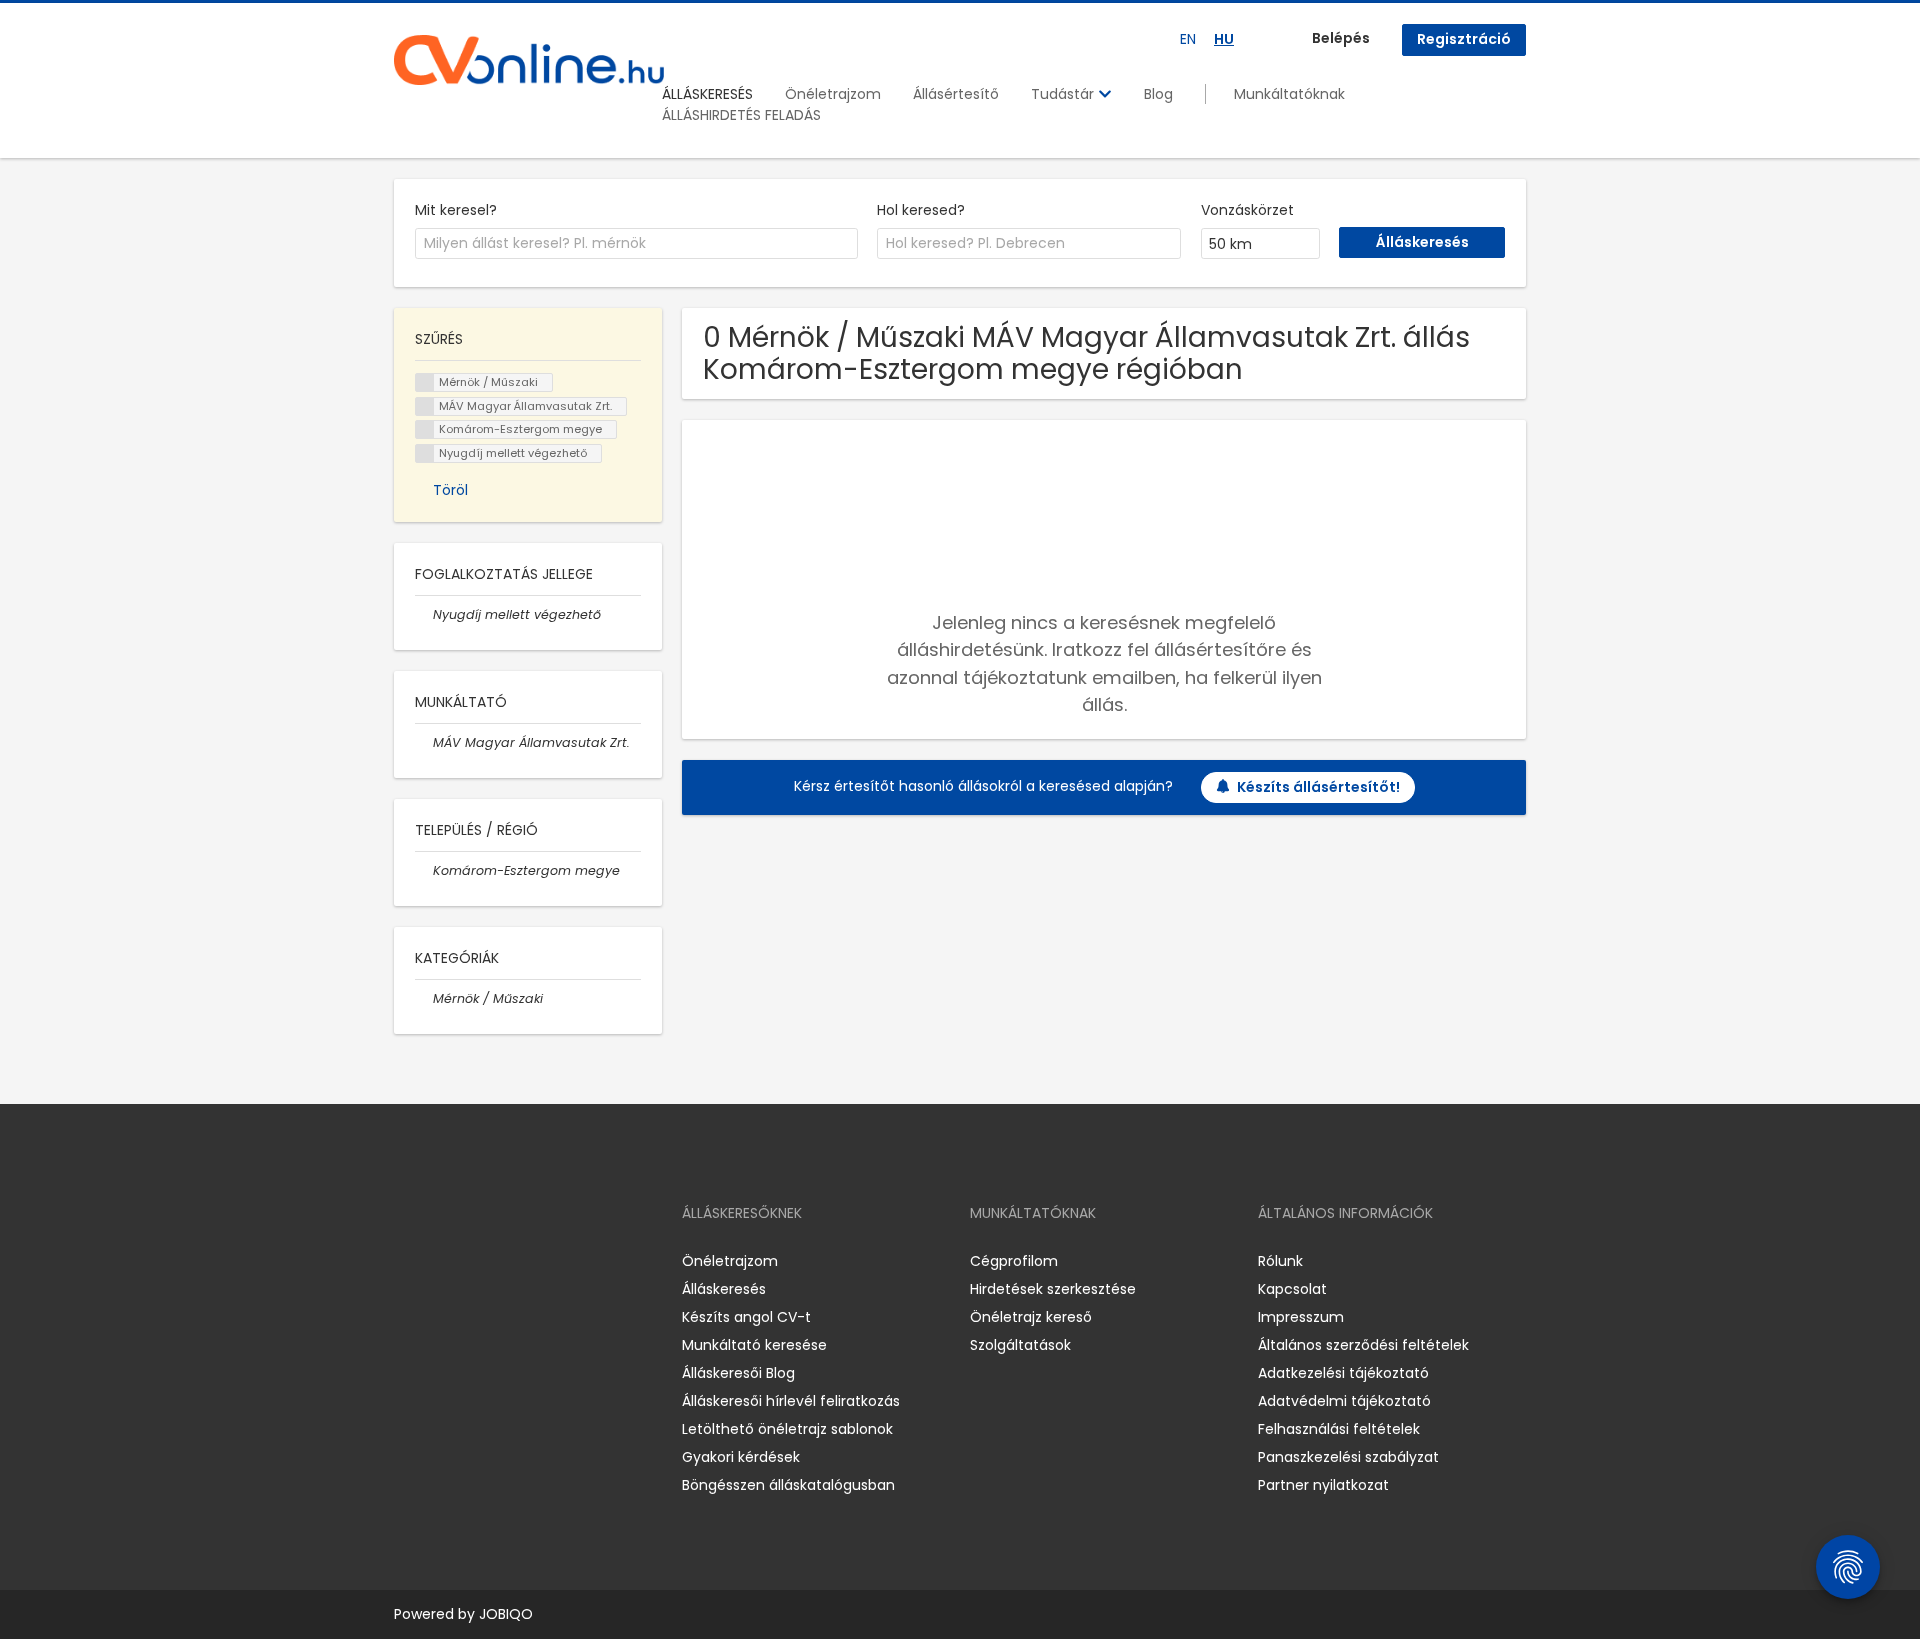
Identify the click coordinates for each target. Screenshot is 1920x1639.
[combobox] (636, 244)
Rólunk (1280, 1261)
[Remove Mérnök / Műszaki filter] (424, 998)
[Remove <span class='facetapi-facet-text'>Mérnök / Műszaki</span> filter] (425, 382)
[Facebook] (408, 1260)
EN (1188, 39)
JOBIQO (506, 1614)
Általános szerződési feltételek (1363, 1345)
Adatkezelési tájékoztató (1343, 1373)
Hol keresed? (921, 210)
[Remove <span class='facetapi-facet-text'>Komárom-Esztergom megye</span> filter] (425, 429)
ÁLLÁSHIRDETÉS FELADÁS (741, 115)
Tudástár (1064, 94)
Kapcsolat (1292, 1289)
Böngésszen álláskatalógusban (788, 1485)
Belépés (1341, 38)
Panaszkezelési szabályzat (1348, 1457)
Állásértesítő (956, 94)
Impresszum (1301, 1317)
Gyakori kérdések (741, 1457)
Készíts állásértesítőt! (1318, 787)
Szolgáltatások (1020, 1345)
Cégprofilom (1014, 1261)
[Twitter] (504, 1260)
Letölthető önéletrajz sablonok (787, 1429)
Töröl (450, 490)
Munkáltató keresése (754, 1345)
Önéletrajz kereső (1031, 1317)
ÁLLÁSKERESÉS (707, 94)
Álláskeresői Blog (738, 1373)
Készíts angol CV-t (746, 1317)
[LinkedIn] (474, 1260)
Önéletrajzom (833, 94)
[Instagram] (441, 1260)
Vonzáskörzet (1247, 210)
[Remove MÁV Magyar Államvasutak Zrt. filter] (424, 742)
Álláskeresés (724, 1289)
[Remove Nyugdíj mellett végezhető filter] (424, 614)
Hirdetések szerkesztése (1053, 1289)
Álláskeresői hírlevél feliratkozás (791, 1401)
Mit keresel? (456, 210)
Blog (1158, 94)
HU (1224, 39)
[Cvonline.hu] (529, 60)
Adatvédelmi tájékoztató (1344, 1401)
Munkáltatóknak (1289, 94)
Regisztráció (1464, 39)
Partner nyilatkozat (1323, 1485)
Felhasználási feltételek (1339, 1429)
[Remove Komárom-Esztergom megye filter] (424, 870)
